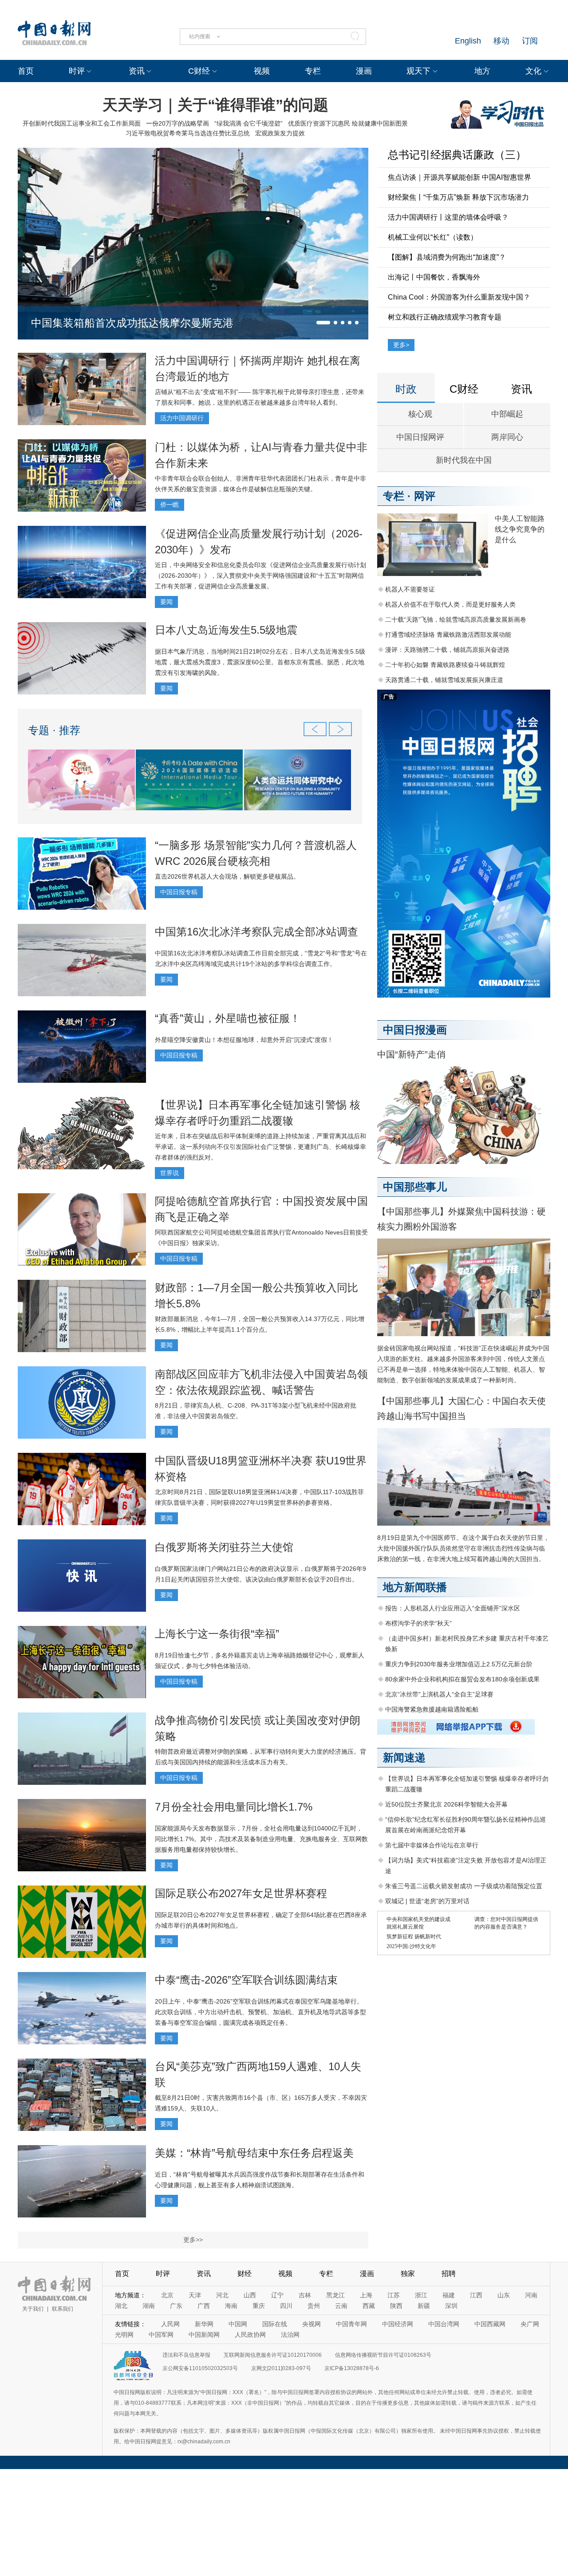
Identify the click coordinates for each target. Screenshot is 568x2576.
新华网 (204, 2324)
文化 (533, 71)
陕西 (396, 2306)
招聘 (449, 2274)
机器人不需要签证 (410, 589)
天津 (195, 2295)
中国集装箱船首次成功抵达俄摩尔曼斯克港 (132, 323)
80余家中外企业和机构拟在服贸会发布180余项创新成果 (462, 1679)
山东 (504, 2295)
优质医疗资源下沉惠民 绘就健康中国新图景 (348, 123)
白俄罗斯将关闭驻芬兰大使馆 (224, 1547)
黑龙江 (335, 2295)
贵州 (314, 2306)
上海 (366, 2295)
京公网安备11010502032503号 (200, 2368)
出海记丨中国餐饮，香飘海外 (434, 277)
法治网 (290, 2335)
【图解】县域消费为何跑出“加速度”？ (447, 257)
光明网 (124, 2335)
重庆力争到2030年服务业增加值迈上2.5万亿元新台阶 (459, 1664)
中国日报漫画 (415, 1030)
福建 (449, 2295)
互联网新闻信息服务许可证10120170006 (273, 2355)
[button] (323, 323)
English (468, 41)
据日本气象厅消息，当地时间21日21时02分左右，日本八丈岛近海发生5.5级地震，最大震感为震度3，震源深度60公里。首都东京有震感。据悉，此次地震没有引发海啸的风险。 (260, 662)
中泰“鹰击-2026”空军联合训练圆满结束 (246, 1980)
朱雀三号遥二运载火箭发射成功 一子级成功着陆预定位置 (464, 1886)
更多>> (193, 2240)
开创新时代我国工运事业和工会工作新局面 (82, 123)
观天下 (418, 71)
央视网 (312, 2324)
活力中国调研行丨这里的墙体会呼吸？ (448, 217)
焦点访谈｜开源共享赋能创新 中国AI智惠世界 (460, 177)
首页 (26, 71)
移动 (501, 41)
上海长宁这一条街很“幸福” (217, 1634)
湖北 (121, 2306)
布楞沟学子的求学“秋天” (418, 1623)
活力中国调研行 (182, 418)
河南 (531, 2295)
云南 (341, 2306)
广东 (176, 2306)
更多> (401, 345)
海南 (231, 2306)
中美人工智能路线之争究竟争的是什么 (520, 529)
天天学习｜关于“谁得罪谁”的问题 (215, 105)
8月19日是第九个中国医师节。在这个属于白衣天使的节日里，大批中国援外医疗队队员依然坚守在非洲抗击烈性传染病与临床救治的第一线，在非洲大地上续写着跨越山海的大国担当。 (463, 1548)
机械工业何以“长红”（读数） (433, 237)
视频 (262, 71)
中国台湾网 (444, 2324)
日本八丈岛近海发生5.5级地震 (226, 630)
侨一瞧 (170, 505)
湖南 (149, 2306)
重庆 (259, 2306)
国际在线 (275, 2324)
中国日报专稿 (179, 892)
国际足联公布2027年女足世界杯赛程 (241, 1893)
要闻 (166, 602)
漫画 (364, 71)
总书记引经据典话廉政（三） (457, 155)
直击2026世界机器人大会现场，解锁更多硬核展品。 (227, 876)
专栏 (313, 71)
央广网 (530, 2324)
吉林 (305, 2295)
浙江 (421, 2295)
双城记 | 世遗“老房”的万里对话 (427, 1901)
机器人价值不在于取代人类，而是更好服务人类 (450, 604)
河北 (222, 2295)
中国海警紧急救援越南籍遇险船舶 (432, 1709)
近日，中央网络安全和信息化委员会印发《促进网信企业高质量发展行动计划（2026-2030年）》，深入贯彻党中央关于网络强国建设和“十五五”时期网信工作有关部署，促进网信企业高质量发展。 (260, 576)
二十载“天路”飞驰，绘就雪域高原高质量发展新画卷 (456, 619)
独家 (408, 2274)
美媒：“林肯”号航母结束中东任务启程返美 (254, 2153)
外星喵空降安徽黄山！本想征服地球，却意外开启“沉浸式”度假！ (244, 1040)
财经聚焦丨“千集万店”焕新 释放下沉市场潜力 (458, 197)
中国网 (238, 2324)
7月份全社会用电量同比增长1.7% (234, 1807)
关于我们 (33, 2309)
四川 (286, 2306)
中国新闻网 (204, 2335)
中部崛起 (507, 414)
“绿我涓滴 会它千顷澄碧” (248, 123)
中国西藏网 (490, 2324)
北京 (167, 2295)
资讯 (137, 71)
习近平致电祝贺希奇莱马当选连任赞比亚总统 (188, 133)
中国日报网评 (420, 437)
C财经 (199, 71)
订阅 (530, 41)
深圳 (451, 2306)
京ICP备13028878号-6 (352, 2368)
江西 (476, 2295)
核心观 (420, 414)
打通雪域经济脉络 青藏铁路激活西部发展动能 (448, 635)
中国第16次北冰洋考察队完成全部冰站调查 (256, 932)
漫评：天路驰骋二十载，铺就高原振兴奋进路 (447, 650)
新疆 (424, 2306)
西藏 (369, 2306)
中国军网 (161, 2335)
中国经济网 (398, 2324)
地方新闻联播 (415, 1587)
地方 (482, 71)
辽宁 (277, 2295)
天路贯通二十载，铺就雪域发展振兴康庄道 (444, 680)
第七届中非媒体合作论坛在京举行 (432, 1845)
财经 (245, 2274)
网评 (425, 496)
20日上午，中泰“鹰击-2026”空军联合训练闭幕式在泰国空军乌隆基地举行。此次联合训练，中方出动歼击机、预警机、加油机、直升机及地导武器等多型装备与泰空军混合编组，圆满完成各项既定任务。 (260, 2012)
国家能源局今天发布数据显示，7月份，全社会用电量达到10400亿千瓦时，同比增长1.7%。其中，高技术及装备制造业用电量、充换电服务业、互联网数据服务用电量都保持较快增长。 (261, 1839)
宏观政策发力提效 (280, 133)
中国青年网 (351, 2324)
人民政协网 (250, 2335)
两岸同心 (507, 437)
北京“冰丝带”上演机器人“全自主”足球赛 (439, 1694)
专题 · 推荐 (54, 730)
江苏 (394, 2295)
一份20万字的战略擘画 (177, 123)
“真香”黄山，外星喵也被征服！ (228, 1018)
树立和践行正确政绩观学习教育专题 (445, 317)
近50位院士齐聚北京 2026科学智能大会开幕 (446, 1804)
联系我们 (63, 2309)
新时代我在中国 (464, 460)
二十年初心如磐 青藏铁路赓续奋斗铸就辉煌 (445, 665)
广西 (204, 2306)
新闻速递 (404, 1757)
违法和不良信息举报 (186, 2355)
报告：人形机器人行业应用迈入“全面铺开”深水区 (453, 1608)
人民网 (170, 2324)
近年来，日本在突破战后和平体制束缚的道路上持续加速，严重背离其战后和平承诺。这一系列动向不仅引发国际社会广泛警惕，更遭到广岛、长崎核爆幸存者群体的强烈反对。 (260, 1147)
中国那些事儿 (415, 1187)
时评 (77, 71)
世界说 (170, 1173)
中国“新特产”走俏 (411, 1054)
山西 (250, 2295)
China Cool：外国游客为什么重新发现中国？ (459, 297)
